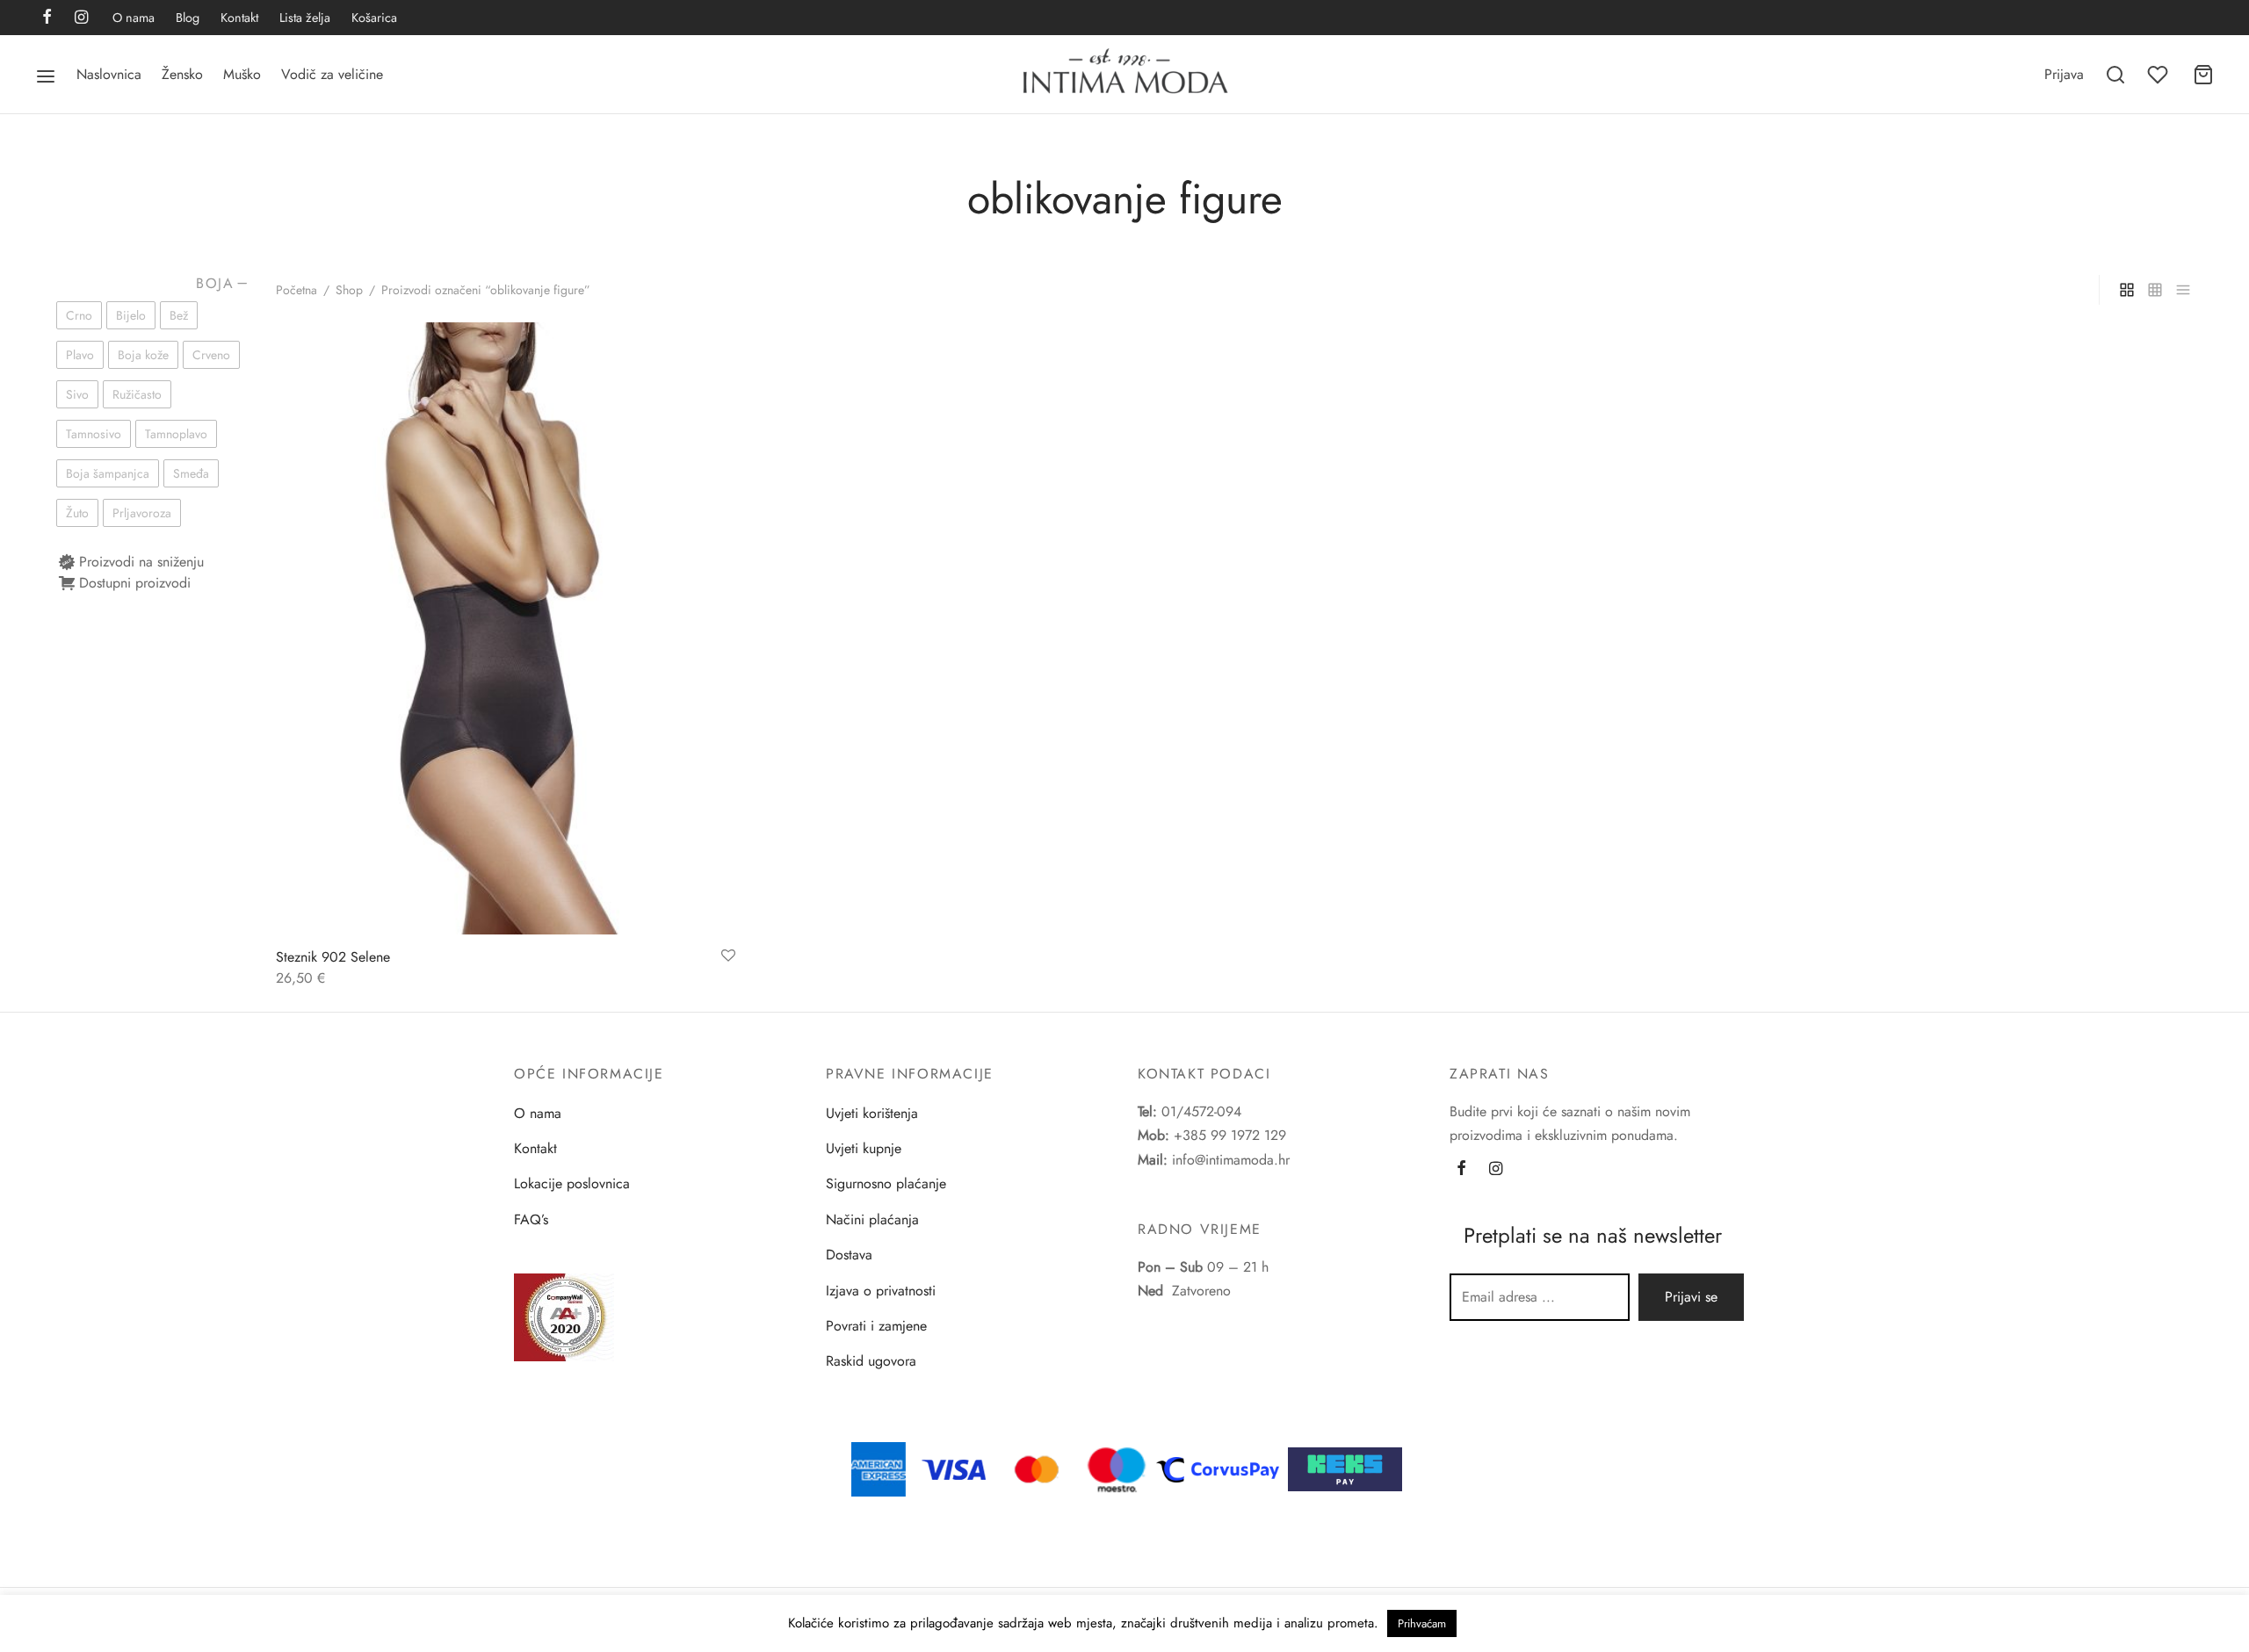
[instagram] (81, 18)
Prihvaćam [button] (1422, 1623)
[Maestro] (1117, 1468)
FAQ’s (531, 1219)
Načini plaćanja (872, 1219)
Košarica (374, 18)
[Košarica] (2203, 75)
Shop (349, 290)
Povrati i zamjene (876, 1326)
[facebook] (47, 18)
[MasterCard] (1038, 1468)
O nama (134, 18)
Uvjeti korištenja (872, 1113)
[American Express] (879, 1468)
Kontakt (239, 18)
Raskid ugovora (871, 1361)
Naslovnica (109, 74)
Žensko (182, 74)
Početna (296, 290)
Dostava (849, 1255)
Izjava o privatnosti (881, 1291)
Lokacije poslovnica (572, 1183)
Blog (188, 18)
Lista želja (305, 18)
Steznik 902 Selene (333, 957)
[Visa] (954, 1468)
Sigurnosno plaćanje (886, 1183)
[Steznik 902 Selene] (506, 628)
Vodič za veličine (332, 74)
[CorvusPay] (1222, 1468)
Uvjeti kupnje (864, 1148)
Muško (242, 74)
